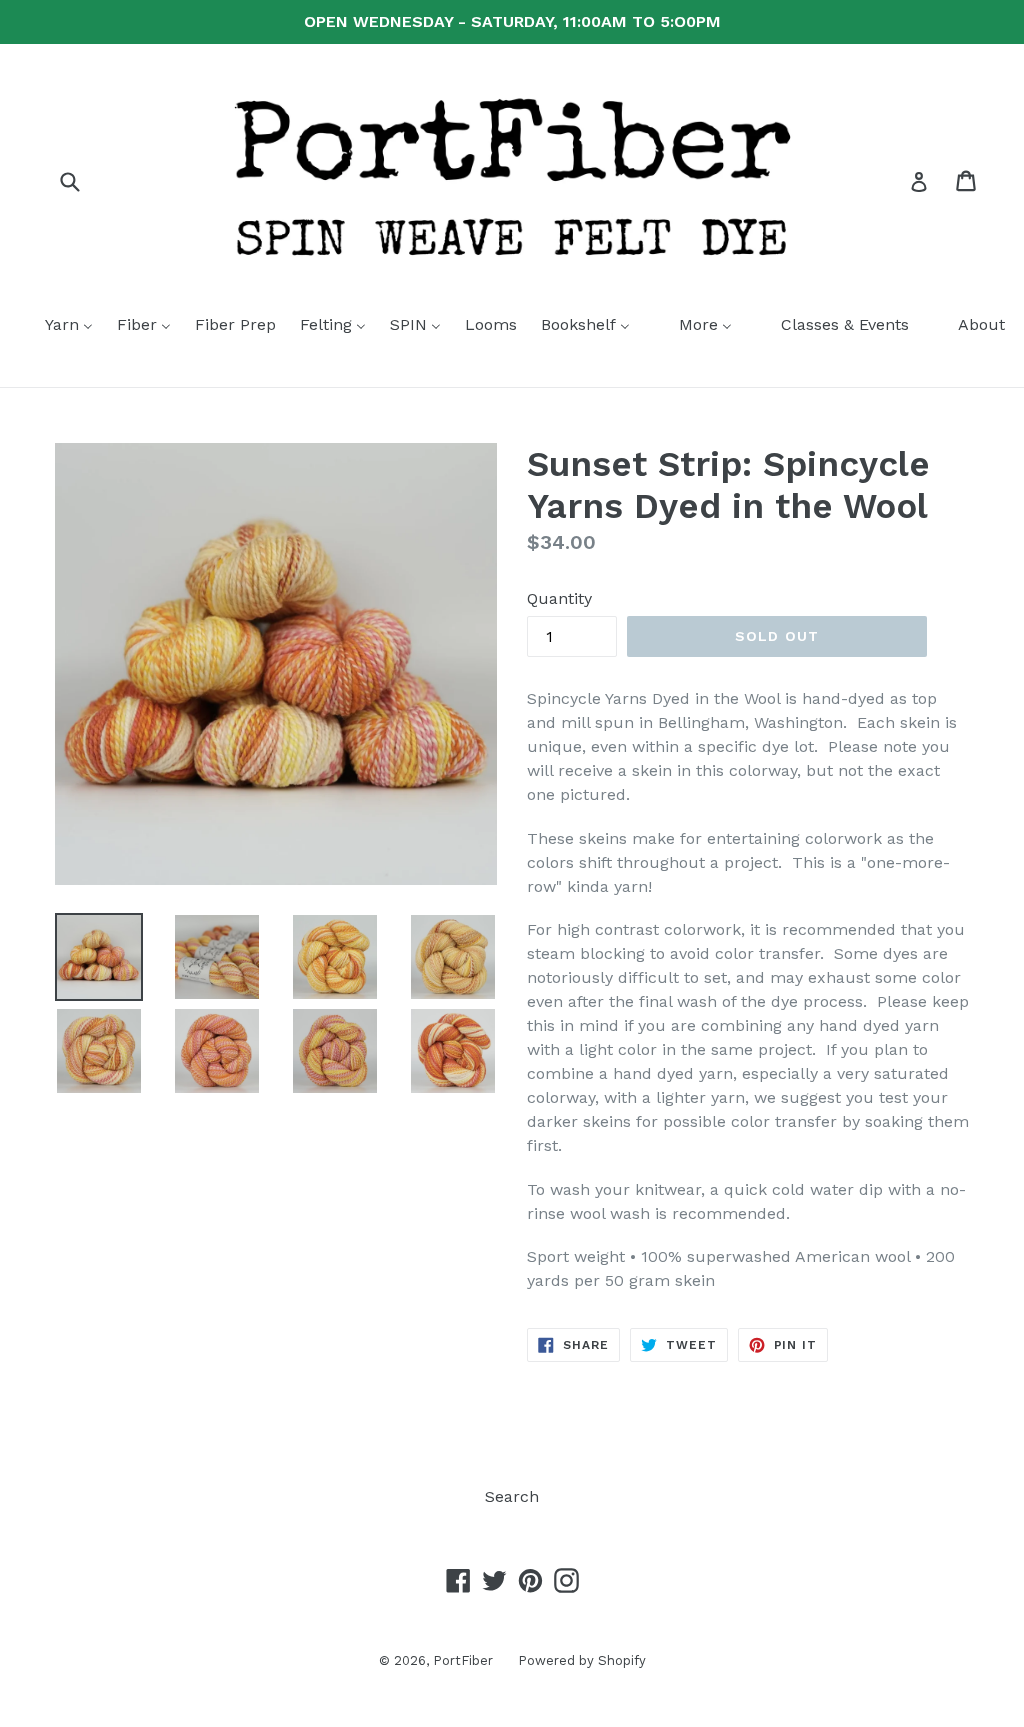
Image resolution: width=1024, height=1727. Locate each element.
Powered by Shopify (582, 1660)
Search (512, 1496)
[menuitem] (56, 326)
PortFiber (463, 1660)
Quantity (559, 598)
